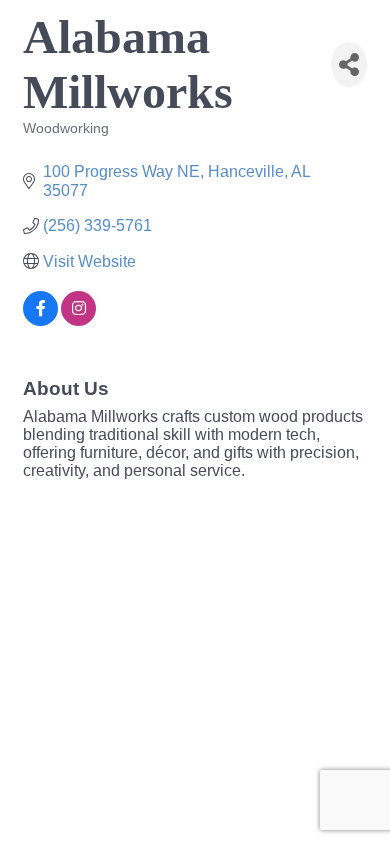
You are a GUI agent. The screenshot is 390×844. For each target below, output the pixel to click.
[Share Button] (349, 64)
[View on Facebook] (40, 320)
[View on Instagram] (78, 320)
